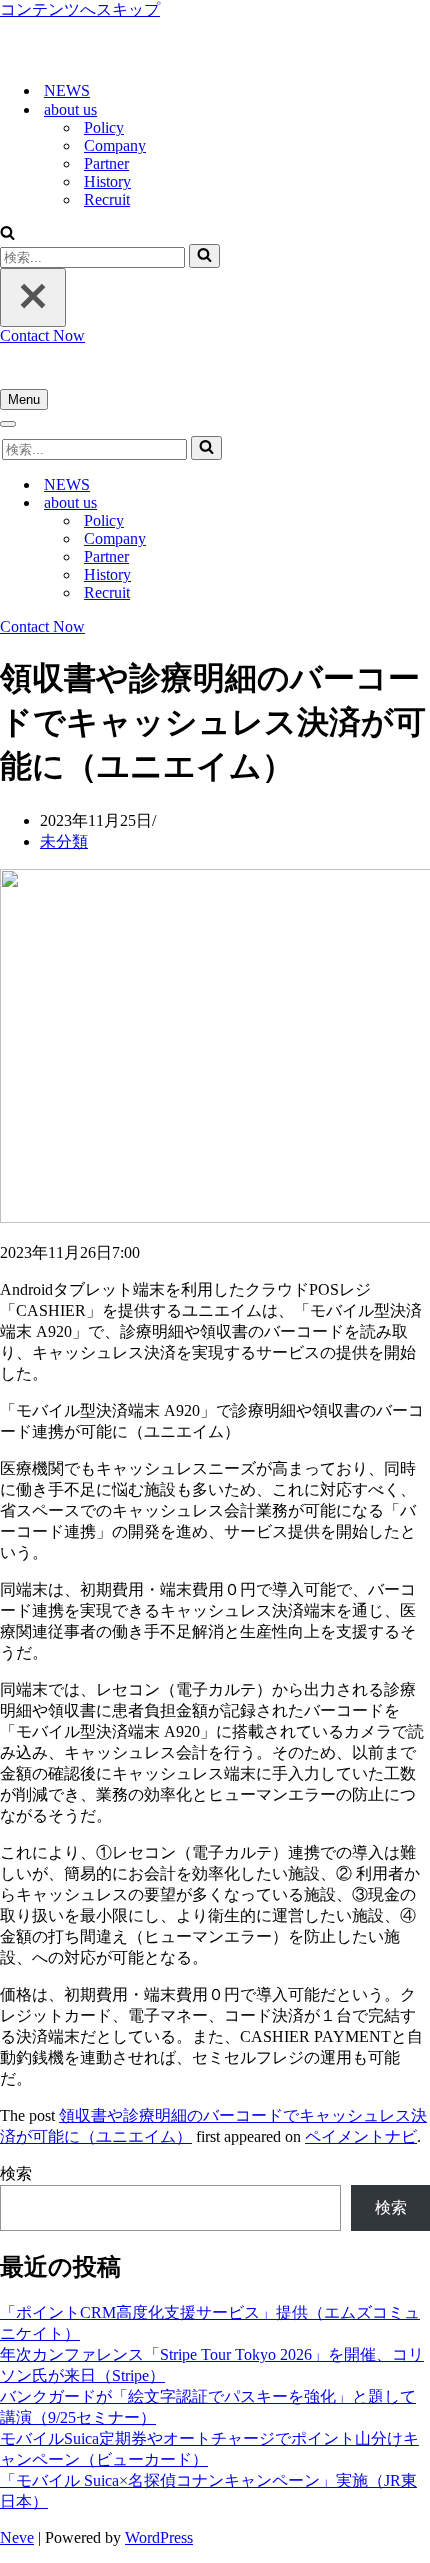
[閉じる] (33, 297)
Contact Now (42, 335)
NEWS (67, 90)
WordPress (159, 2537)
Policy (104, 127)
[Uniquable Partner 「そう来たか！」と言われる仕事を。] (100, 55)
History (107, 181)
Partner (106, 163)
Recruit (107, 199)
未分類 (64, 841)
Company (115, 145)
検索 (16, 2173)
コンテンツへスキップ (80, 9)
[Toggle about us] (350, 503)
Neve (17, 2537)
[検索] (7, 234)
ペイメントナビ (361, 2136)
